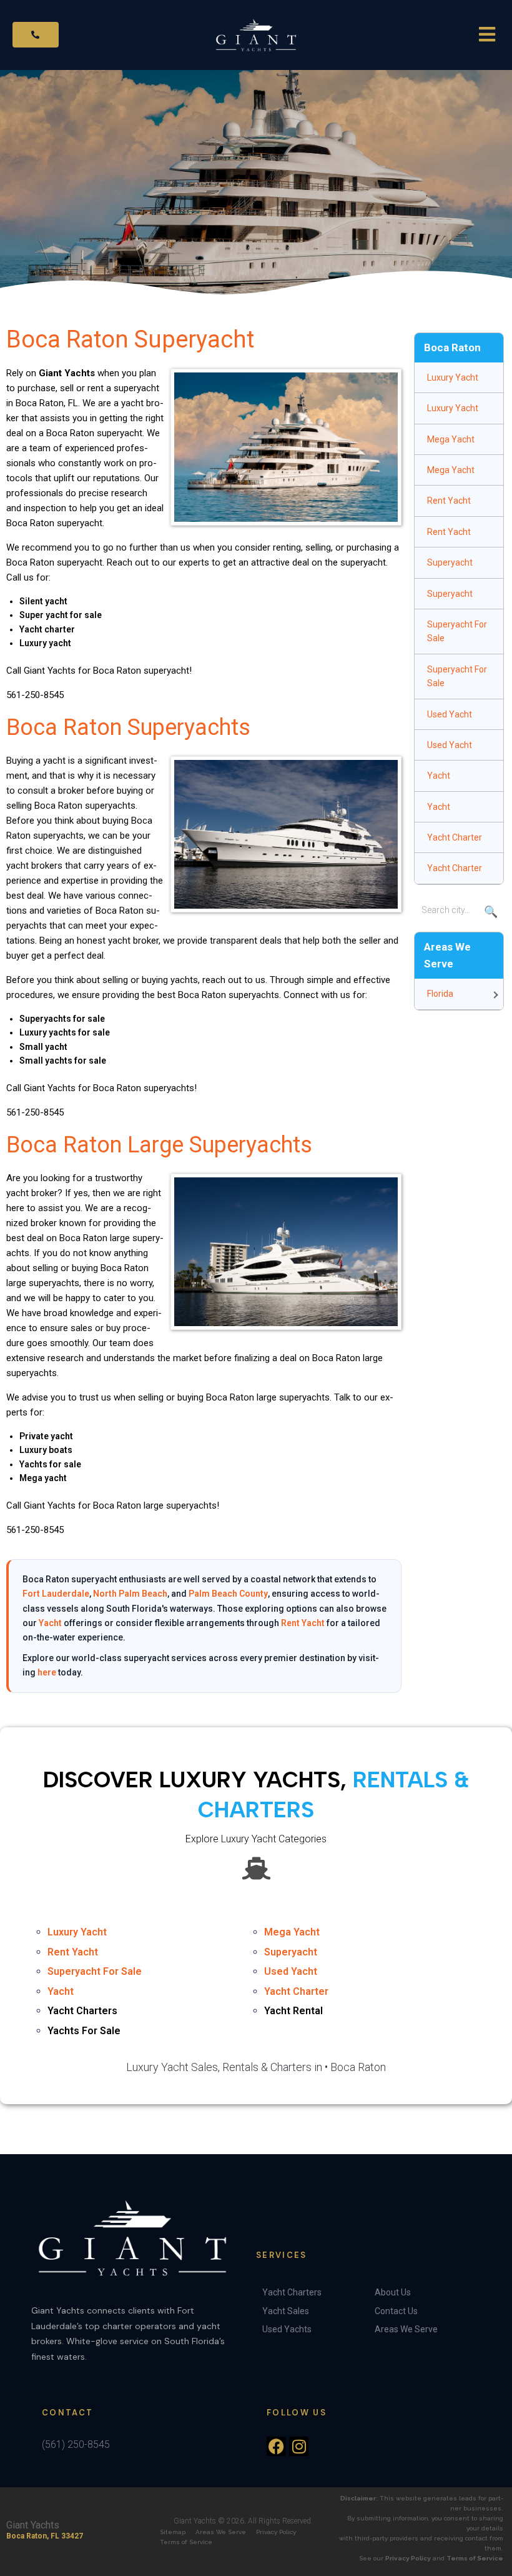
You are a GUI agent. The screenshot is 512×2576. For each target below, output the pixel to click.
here (47, 1672)
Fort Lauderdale (56, 1594)
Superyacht (450, 562)
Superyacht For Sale (457, 631)
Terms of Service (186, 2542)
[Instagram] (299, 2446)
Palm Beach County (228, 1594)
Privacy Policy (276, 2532)
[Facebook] (276, 2446)
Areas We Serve (221, 2532)
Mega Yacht (451, 439)
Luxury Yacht (453, 377)
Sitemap (173, 2532)
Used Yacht (450, 714)
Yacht (50, 1623)
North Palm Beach (130, 1594)
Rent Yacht (303, 1623)
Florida (440, 994)
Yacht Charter (455, 837)
